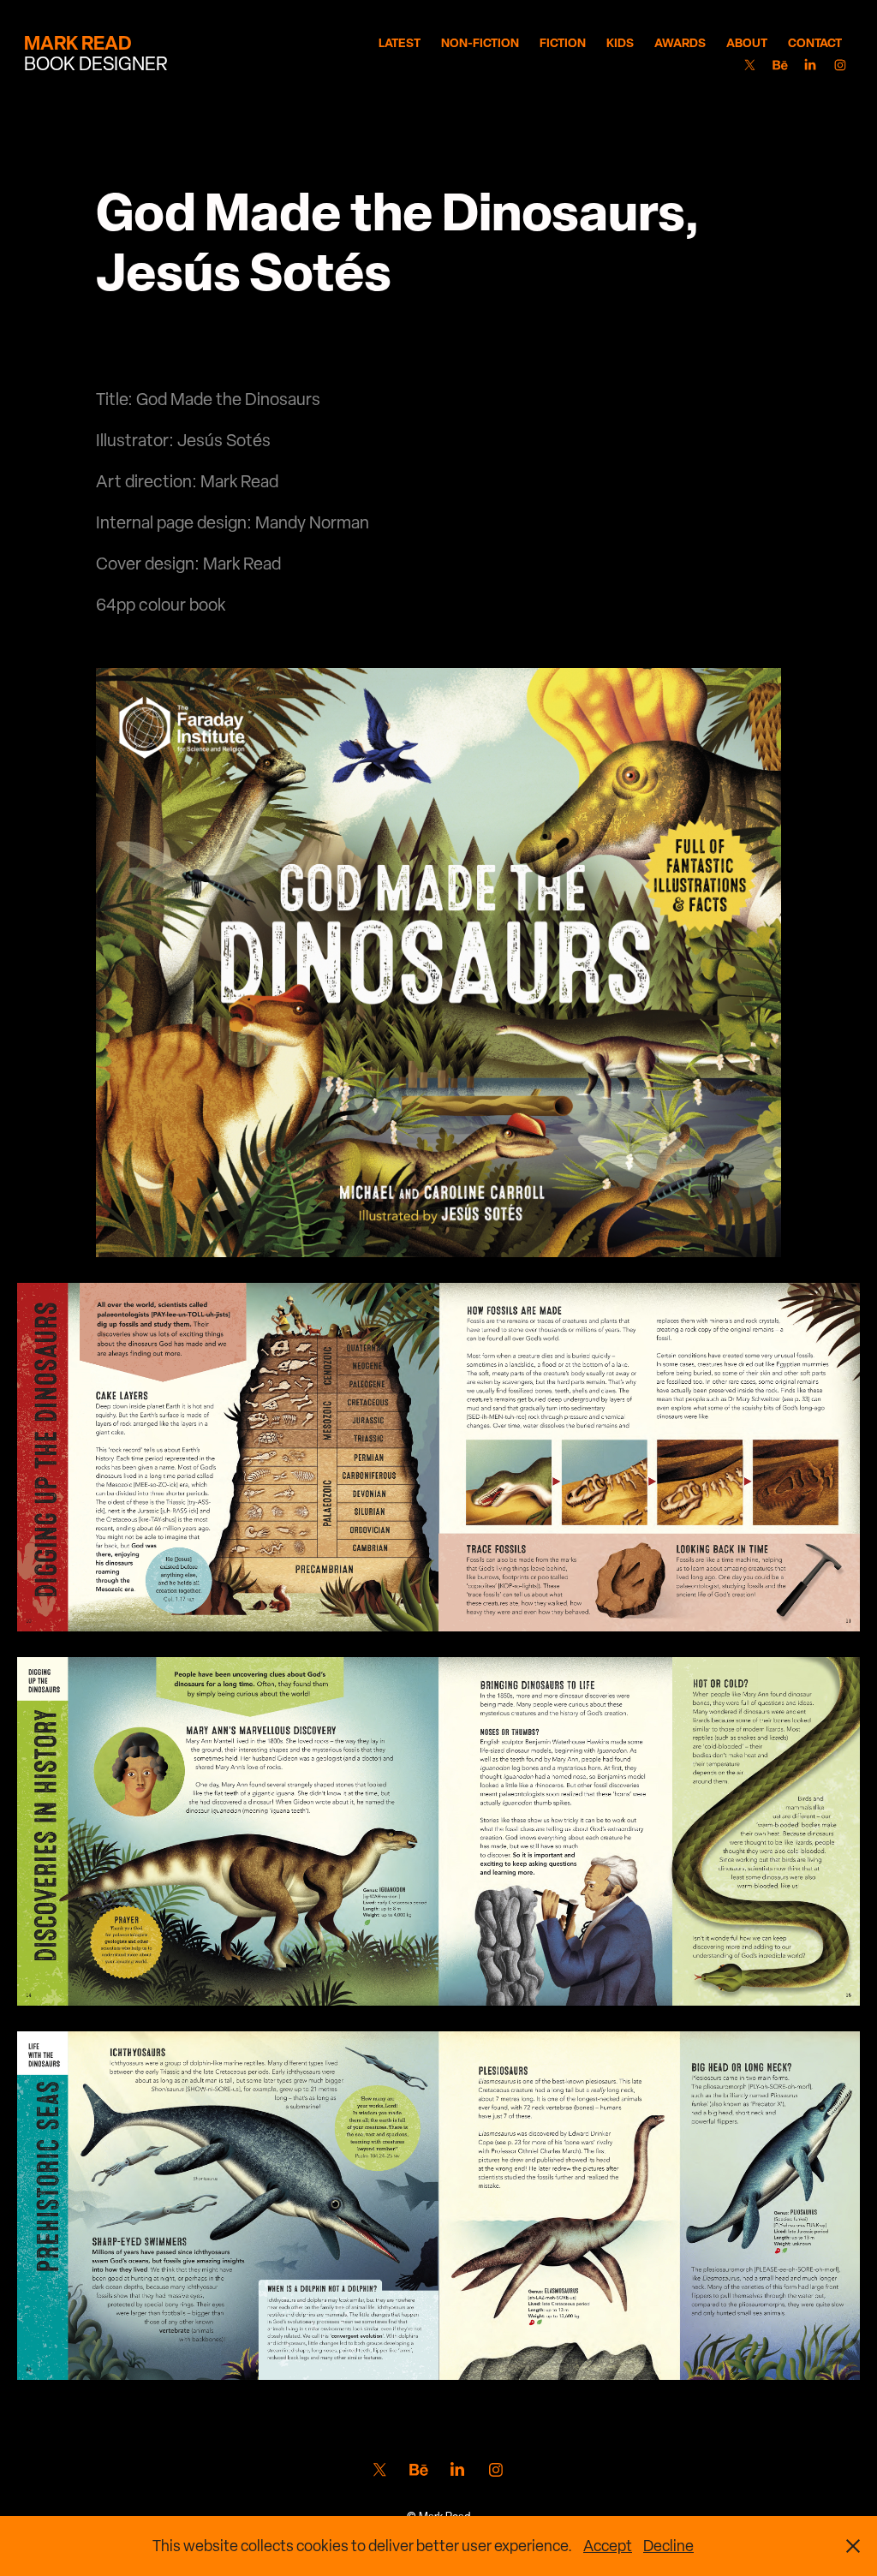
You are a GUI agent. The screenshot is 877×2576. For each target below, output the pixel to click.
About (747, 42)
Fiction (563, 42)
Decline (668, 2546)
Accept (608, 2546)
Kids (620, 42)
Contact (815, 42)
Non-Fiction (480, 42)
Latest (400, 42)
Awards (680, 42)
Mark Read (78, 43)
